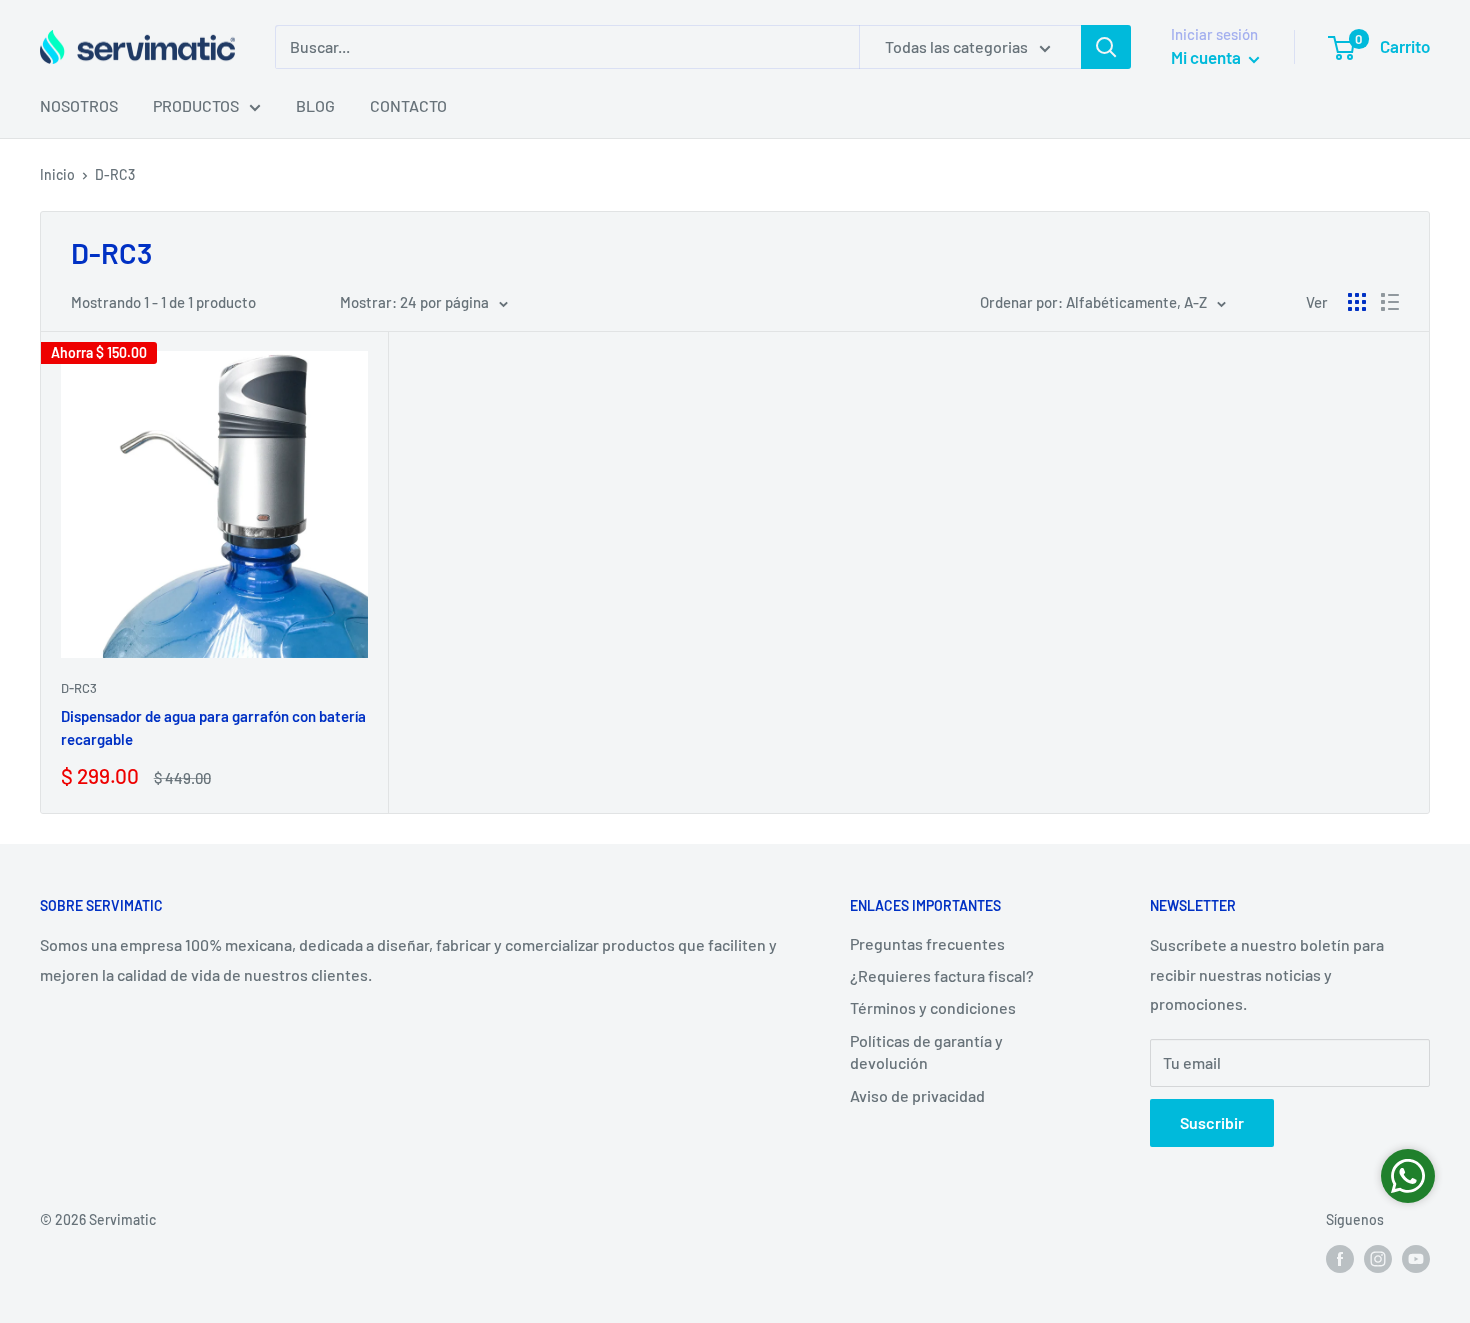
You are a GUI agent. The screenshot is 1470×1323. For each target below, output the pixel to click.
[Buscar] (1106, 47)
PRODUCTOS (196, 105)
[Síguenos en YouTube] (1416, 1259)
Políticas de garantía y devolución (926, 1051)
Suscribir (1212, 1122)
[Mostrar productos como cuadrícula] (1357, 302)
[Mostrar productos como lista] (1390, 302)
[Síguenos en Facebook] (1340, 1259)
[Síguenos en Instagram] (1378, 1259)
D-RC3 (115, 174)
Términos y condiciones (933, 1007)
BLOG (315, 105)
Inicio (57, 174)
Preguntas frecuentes (927, 943)
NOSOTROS (79, 105)
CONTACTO (408, 105)
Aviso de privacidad (917, 1095)
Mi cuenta (1207, 57)
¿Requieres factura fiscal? (942, 975)
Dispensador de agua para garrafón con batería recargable (213, 727)
